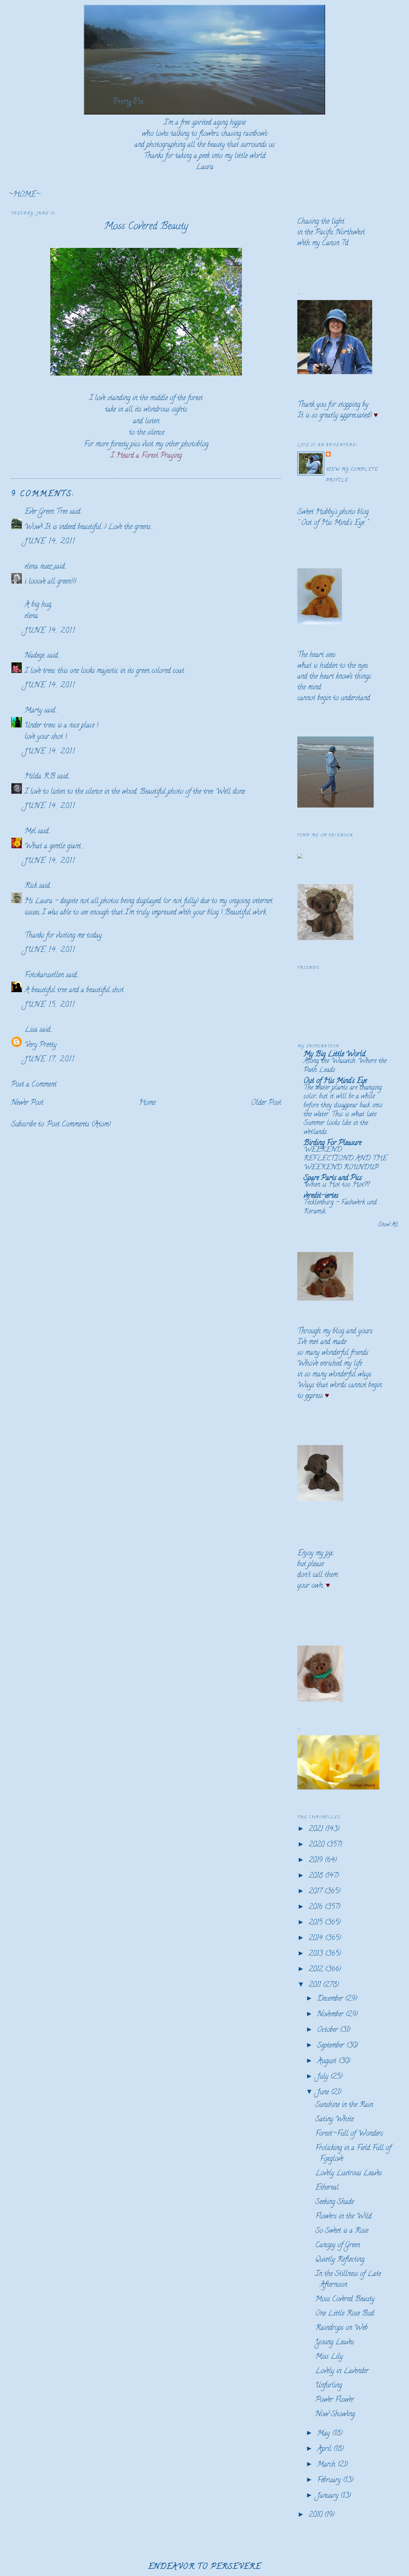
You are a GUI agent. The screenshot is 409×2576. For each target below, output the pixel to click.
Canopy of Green (338, 2246)
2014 (317, 1939)
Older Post (266, 1103)
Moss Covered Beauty (146, 227)
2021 (317, 1829)
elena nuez (38, 567)
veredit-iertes (321, 1196)
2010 (316, 2515)
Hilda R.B (40, 777)
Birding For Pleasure (332, 1143)
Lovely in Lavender (342, 2371)
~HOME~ (24, 195)
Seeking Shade (335, 2202)
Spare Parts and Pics (333, 1178)
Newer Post (27, 1103)
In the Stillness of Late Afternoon (348, 2280)
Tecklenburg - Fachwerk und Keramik (340, 1207)
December (331, 1999)
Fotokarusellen (44, 976)
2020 (318, 1845)
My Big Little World (334, 1055)
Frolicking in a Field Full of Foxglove (353, 2154)
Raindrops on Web (341, 2328)
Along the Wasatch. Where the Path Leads (345, 1066)
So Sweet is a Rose (342, 2231)
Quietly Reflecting (340, 2260)
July (324, 2077)
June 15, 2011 (50, 1005)
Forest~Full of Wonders (349, 2134)
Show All (388, 1225)
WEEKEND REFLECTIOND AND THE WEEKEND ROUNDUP (345, 1159)
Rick (31, 886)
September (332, 2046)
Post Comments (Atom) (79, 1125)
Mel (30, 832)
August (328, 2061)
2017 (316, 1892)
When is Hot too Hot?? (336, 1185)
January (329, 2496)
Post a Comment (34, 1085)
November (331, 2015)
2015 (317, 1923)
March (327, 2465)
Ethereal (327, 2188)
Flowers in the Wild (343, 2217)
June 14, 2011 (50, 542)
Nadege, (35, 656)
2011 (316, 1985)
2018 (317, 1876)
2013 (317, 1954)
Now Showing (335, 2415)
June (324, 2093)
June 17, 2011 (50, 1060)
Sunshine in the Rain (344, 2105)
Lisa (32, 1030)
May (325, 2434)
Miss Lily (329, 2357)
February (330, 2481)
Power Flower (335, 2400)
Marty (33, 711)
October (328, 2030)
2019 (317, 1861)
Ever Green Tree (46, 512)
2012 (317, 1970)
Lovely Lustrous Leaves (349, 2174)
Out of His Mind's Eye (333, 523)
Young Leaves (335, 2343)
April (325, 2449)
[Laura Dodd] (300, 857)
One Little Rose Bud (345, 2314)
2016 (317, 1907)
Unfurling (329, 2386)
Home (147, 1103)
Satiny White (334, 2120)
